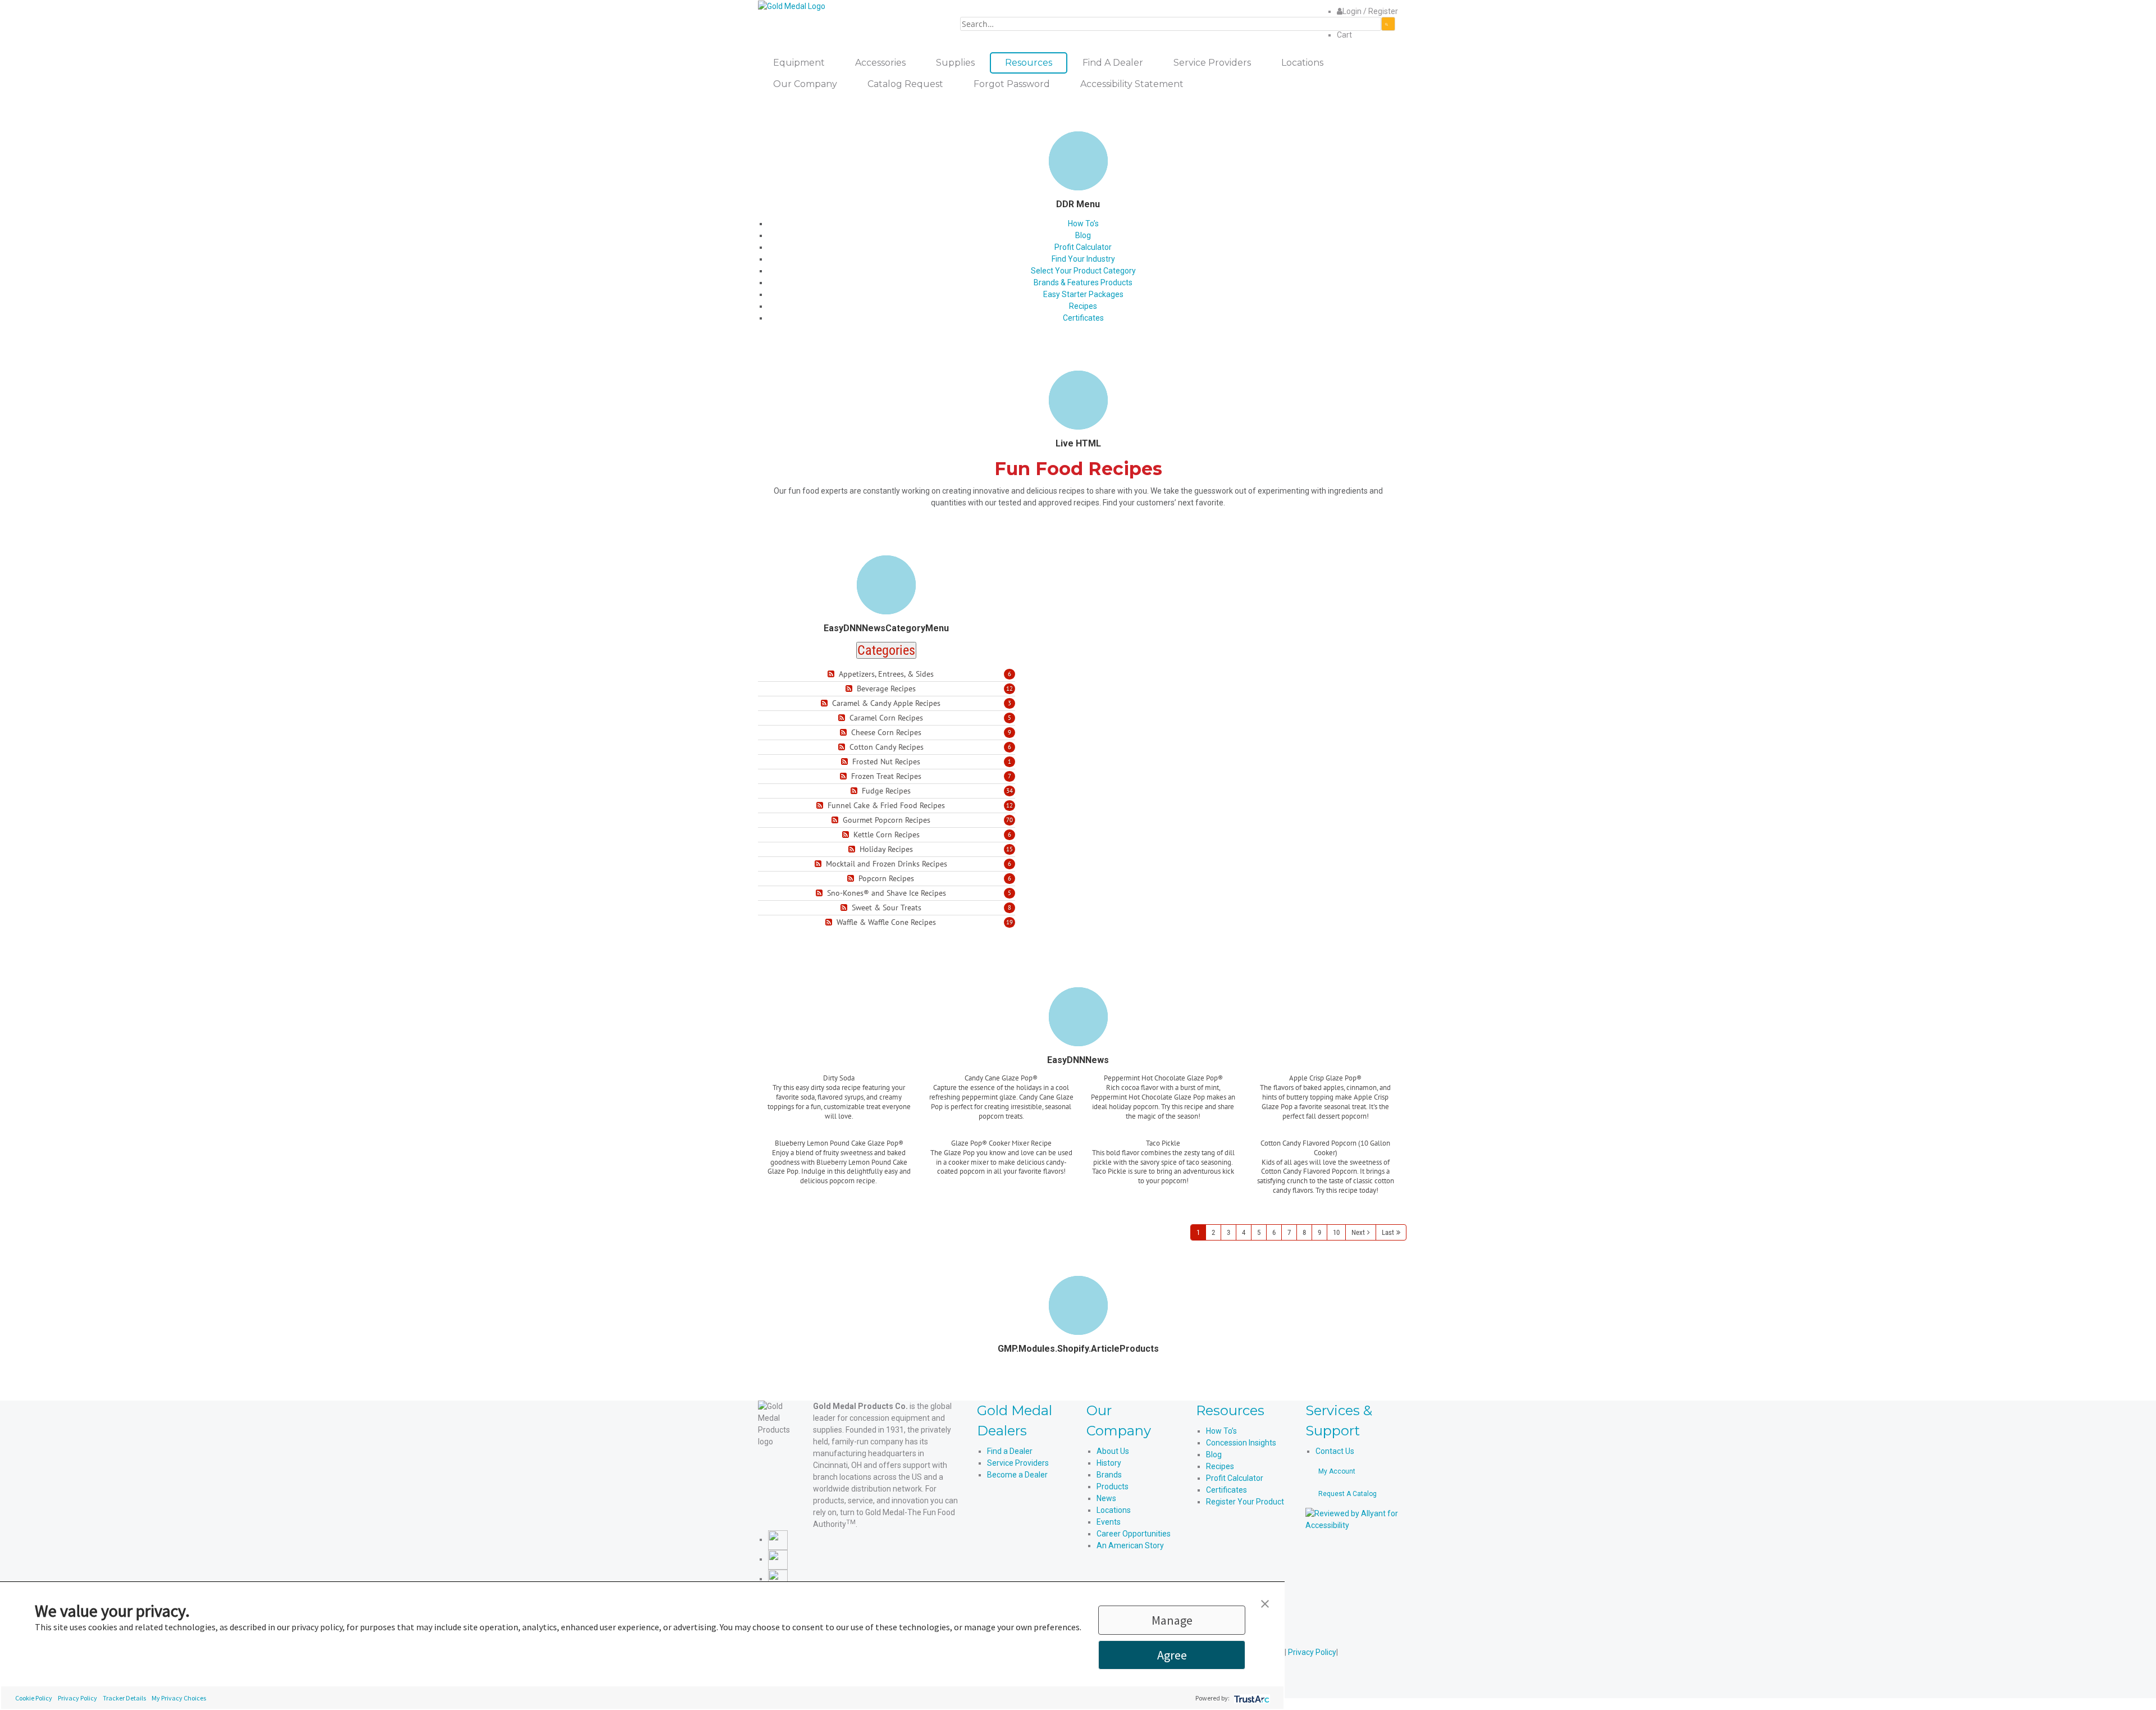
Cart (1344, 35)
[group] (839, 1106)
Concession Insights (1241, 1443)
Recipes (1083, 306)
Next (1358, 1232)
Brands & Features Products (1083, 282)
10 (1336, 1232)
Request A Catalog (1347, 1494)
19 (1010, 922)
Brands (1109, 1475)
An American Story (1130, 1545)
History (1109, 1463)
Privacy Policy (77, 1698)
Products (1113, 1486)
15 (1010, 849)
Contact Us (1335, 1451)
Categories (886, 650)
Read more (839, 1130)
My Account (1337, 1471)
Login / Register (1370, 11)
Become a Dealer (1017, 1475)
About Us (1113, 1451)
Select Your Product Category (1083, 271)
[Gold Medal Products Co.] (792, 6)
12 (1010, 688)
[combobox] (1171, 24)
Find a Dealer (1010, 1451)
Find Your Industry (1083, 259)
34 (1010, 791)
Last (1388, 1232)
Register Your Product (1245, 1502)
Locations (1114, 1510)
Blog (1083, 235)
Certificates (1083, 318)
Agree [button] (1172, 1655)
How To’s (1083, 224)
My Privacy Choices (179, 1698)
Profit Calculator (1083, 247)
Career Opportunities (1134, 1534)
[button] (1265, 1603)
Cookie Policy (34, 1698)
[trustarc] (1251, 1698)
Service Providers (1018, 1463)
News (1106, 1498)
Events (1109, 1522)
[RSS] (832, 674)
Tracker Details (124, 1698)
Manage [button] (1172, 1620)
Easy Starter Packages (1083, 294)
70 (1010, 820)
